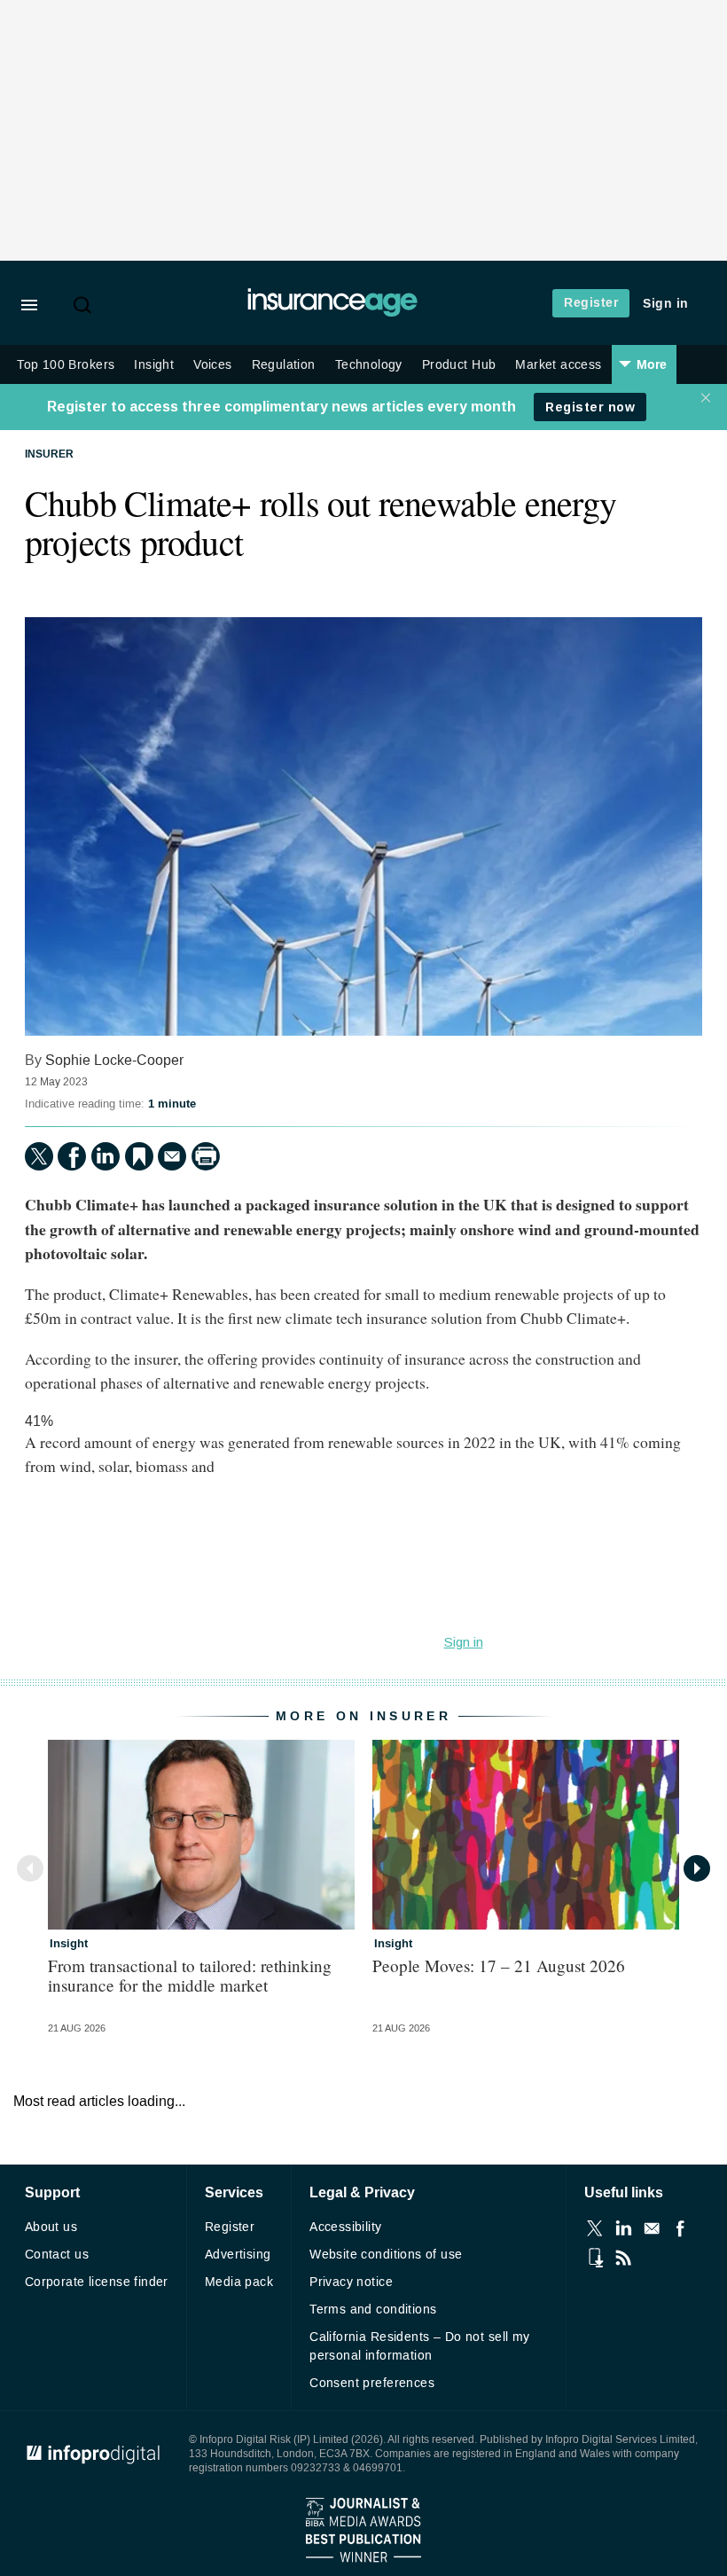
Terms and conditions (373, 2310)
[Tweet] (39, 1156)
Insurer (49, 455)
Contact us (57, 2255)
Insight (154, 365)
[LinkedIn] (106, 1156)
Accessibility (345, 2227)
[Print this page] (206, 1156)
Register (591, 303)
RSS (623, 2258)
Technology (369, 365)
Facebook (680, 2228)
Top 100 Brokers (66, 365)
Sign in (666, 304)
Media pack (239, 2282)
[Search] (84, 305)
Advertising (238, 2255)
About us (51, 2227)
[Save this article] (139, 1156)
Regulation (284, 365)
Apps (595, 2258)
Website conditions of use (386, 2255)
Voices (212, 365)
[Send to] (172, 1156)
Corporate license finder (97, 2282)
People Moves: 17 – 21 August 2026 (499, 1965)
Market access (558, 365)
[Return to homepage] (332, 313)
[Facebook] (72, 1156)
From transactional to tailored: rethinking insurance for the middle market (190, 1975)
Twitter (595, 2228)
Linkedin (623, 2228)
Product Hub (459, 365)
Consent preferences (372, 2383)
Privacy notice (351, 2282)
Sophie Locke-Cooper (114, 1060)
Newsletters (652, 2228)
